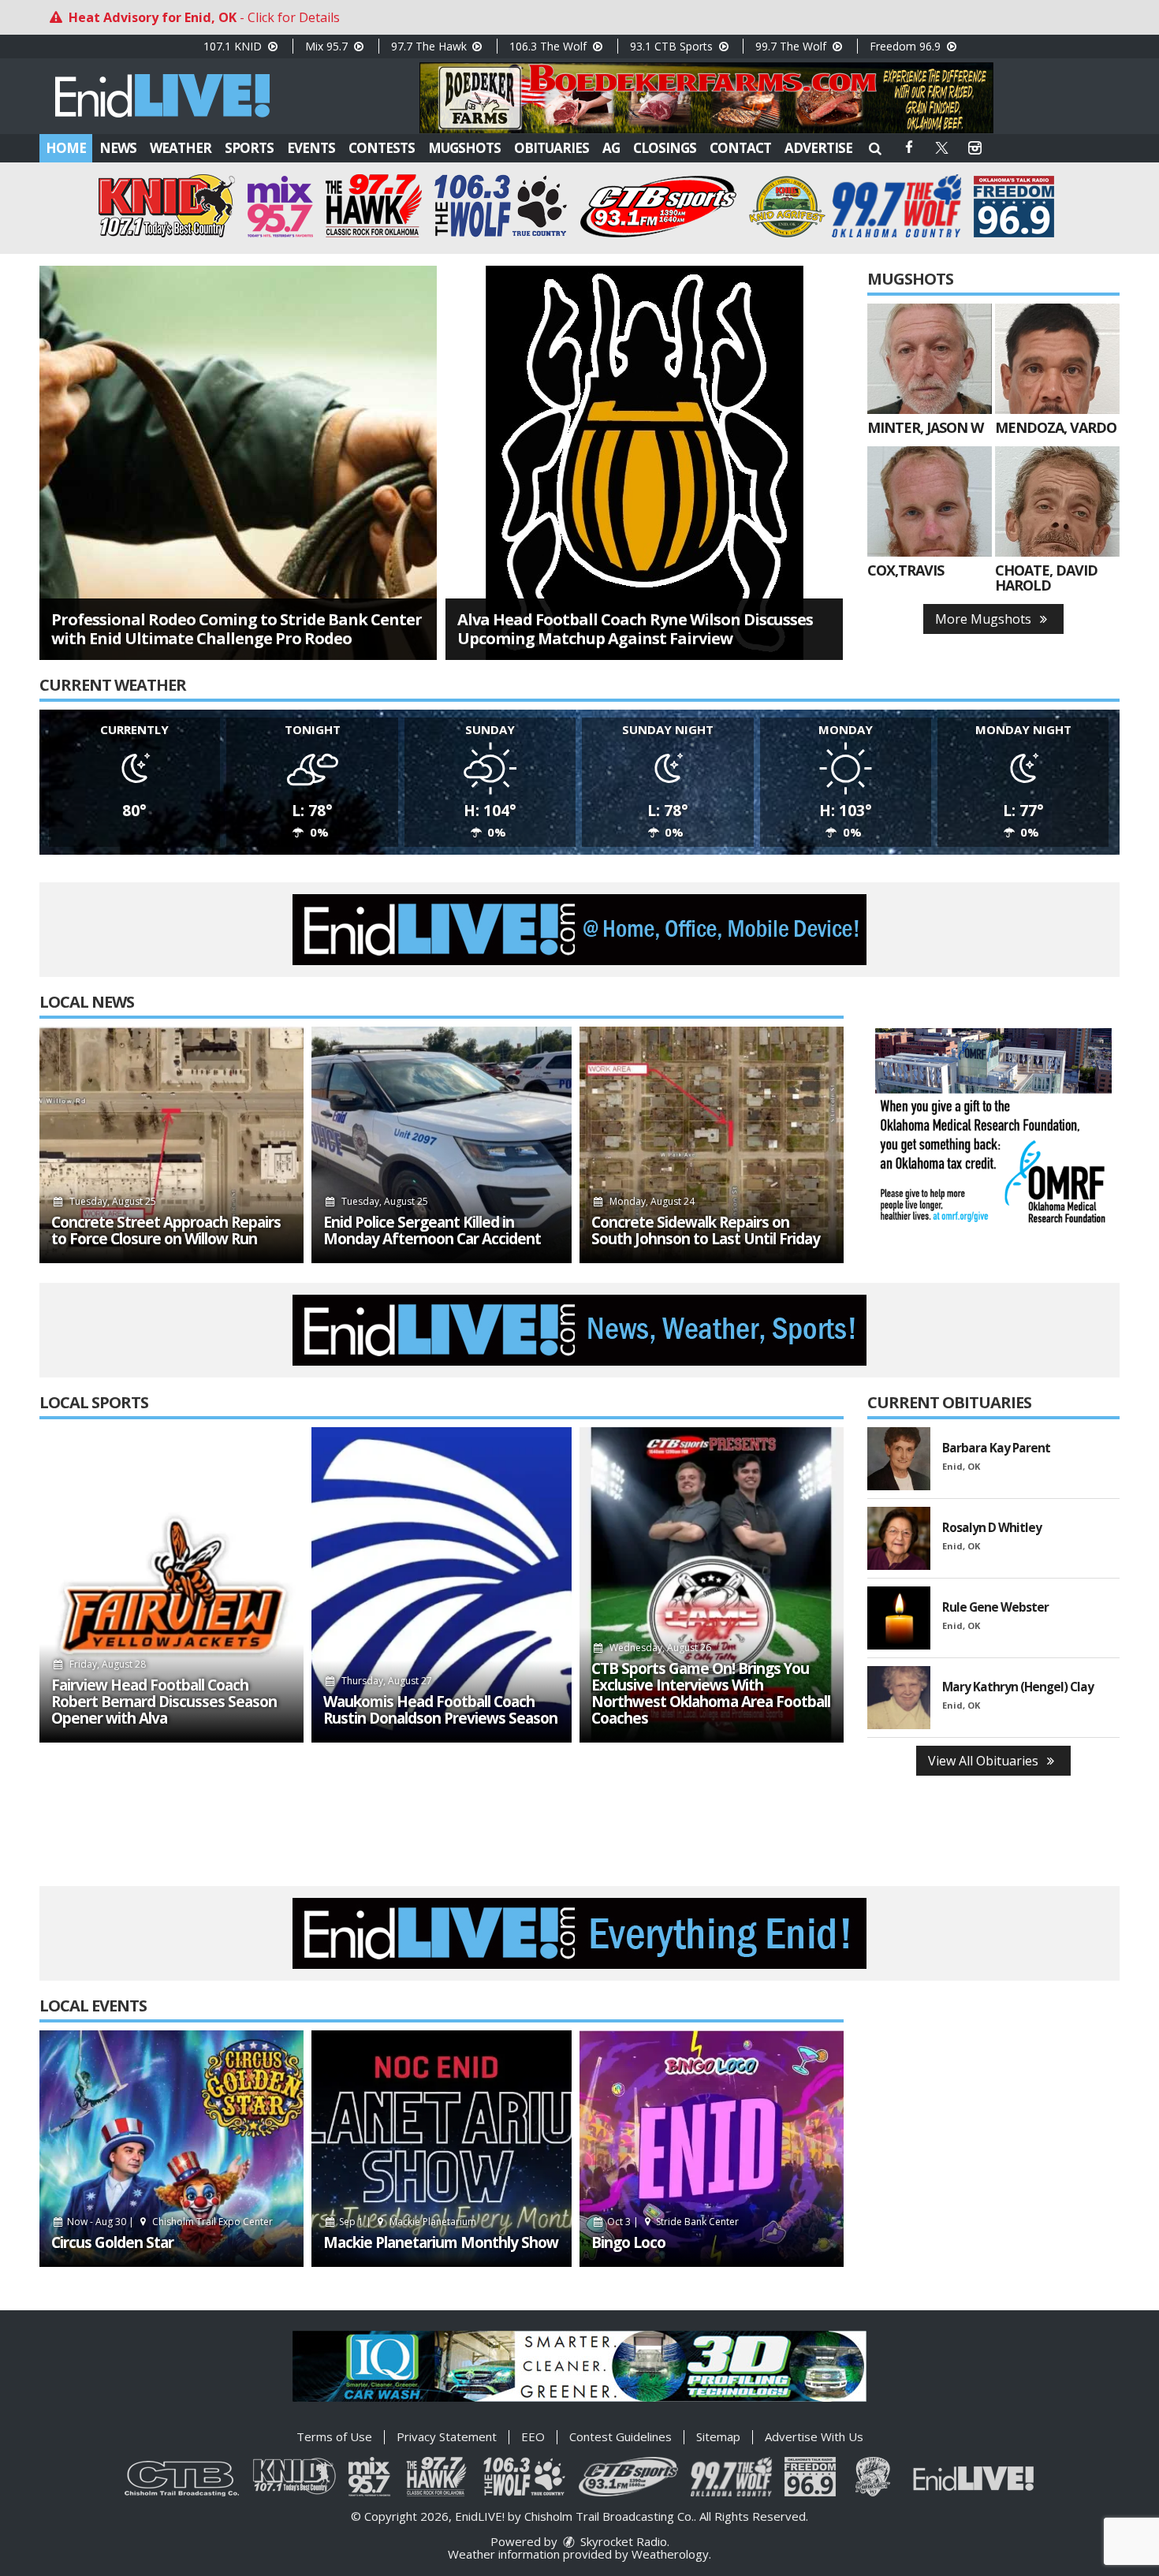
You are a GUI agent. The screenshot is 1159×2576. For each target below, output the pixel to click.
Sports (249, 148)
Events (311, 148)
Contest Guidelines (620, 2436)
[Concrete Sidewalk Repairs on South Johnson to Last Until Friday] (712, 1145)
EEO (533, 2436)
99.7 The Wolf (792, 46)
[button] (875, 148)
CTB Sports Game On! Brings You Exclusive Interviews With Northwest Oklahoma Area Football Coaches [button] (711, 1694)
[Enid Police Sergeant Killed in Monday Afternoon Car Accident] (442, 1145)
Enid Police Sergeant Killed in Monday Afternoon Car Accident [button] (432, 1231)
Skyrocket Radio (622, 2541)
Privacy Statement (447, 2436)
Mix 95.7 (328, 46)
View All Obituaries (985, 1761)
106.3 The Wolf (550, 46)
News (118, 148)
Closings (665, 148)
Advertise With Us (814, 2436)
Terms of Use (334, 2436)
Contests (382, 148)
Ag (611, 148)
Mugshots (464, 148)
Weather (181, 148)
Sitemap (718, 2436)
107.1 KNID (234, 46)
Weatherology (670, 2554)
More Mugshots (985, 619)
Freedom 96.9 (907, 46)
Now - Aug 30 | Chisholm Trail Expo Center (169, 2222)
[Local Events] (171, 2149)
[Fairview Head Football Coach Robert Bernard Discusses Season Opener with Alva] (171, 1585)
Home (66, 148)
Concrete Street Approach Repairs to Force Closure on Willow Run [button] (166, 1231)
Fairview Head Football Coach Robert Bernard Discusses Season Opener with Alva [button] (164, 1702)
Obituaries (552, 148)
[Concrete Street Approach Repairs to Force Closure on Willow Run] (171, 1145)
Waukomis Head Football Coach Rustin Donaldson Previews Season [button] (440, 1710)
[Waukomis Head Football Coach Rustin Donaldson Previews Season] (442, 1585)
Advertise (818, 148)
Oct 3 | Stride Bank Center (672, 2222)
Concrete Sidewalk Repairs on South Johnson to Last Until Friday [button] (706, 1231)
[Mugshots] (930, 359)
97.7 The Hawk (430, 46)
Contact (740, 148)
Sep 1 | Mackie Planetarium (406, 2222)
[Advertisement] (706, 98)
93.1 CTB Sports (673, 46)
